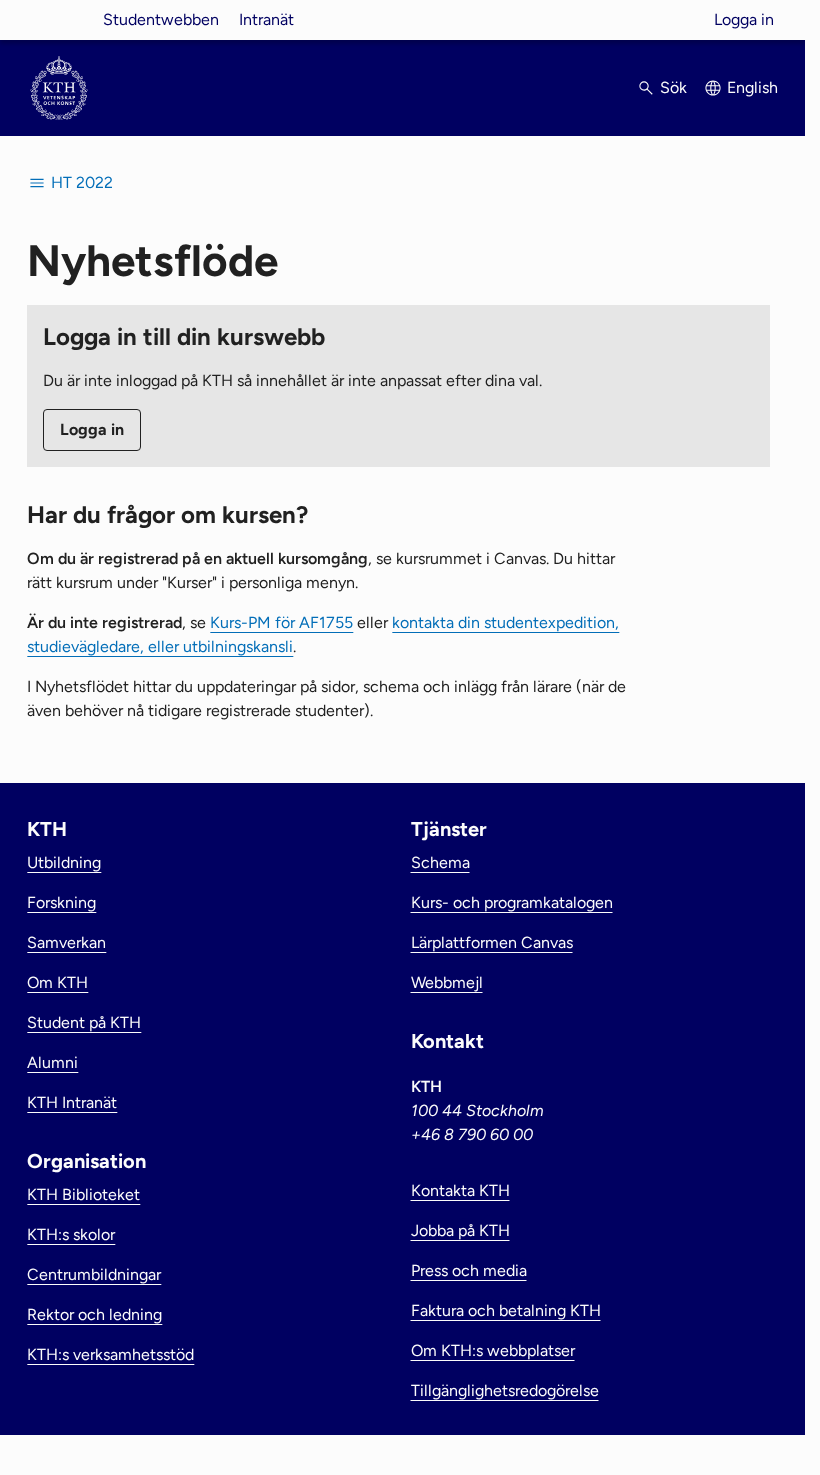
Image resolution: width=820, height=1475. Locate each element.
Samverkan (66, 942)
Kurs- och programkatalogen (512, 902)
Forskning (61, 902)
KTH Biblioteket (83, 1194)
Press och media (469, 1270)
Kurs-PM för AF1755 (281, 622)
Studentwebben (161, 19)
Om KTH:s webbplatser (493, 1350)
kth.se (59, 19)
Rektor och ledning (94, 1314)
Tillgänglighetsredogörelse (505, 1390)
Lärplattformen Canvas (492, 942)
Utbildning (64, 862)
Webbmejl (447, 982)
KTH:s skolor (71, 1234)
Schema (440, 862)
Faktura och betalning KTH (506, 1310)
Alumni (52, 1062)
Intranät (266, 19)
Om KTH (57, 982)
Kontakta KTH (460, 1190)
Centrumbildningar (94, 1274)
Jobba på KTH (460, 1230)
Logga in (744, 19)
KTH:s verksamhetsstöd (110, 1354)
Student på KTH (84, 1022)
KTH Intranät (72, 1102)
